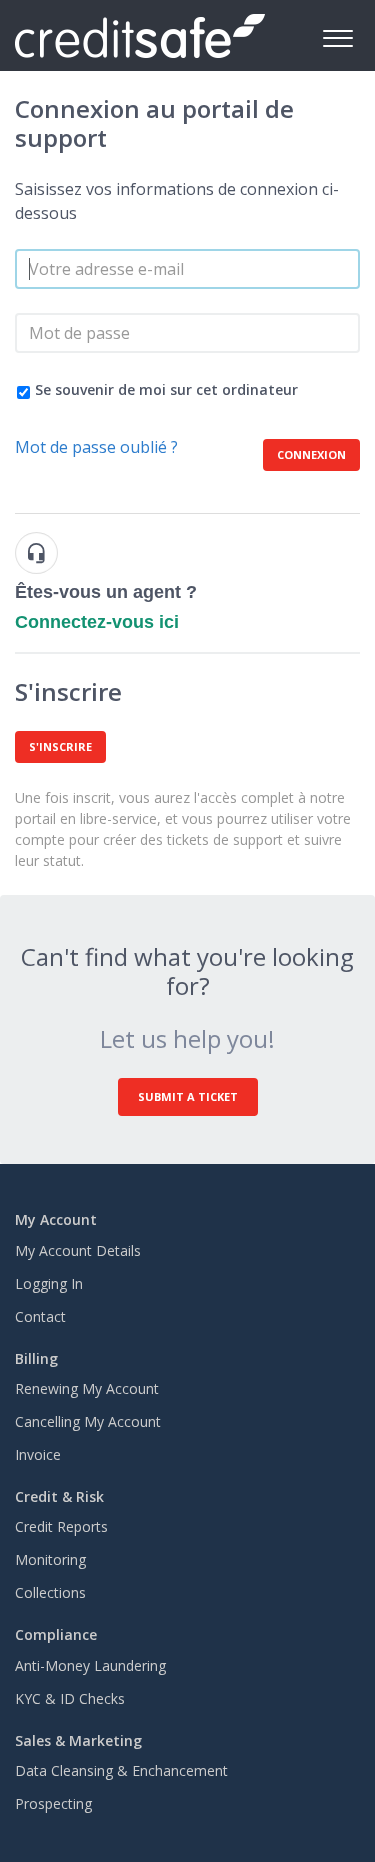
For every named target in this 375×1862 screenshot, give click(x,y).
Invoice (38, 1454)
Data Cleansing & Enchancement (121, 1770)
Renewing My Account (87, 1388)
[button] (337, 35)
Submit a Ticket (188, 1096)
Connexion (311, 454)
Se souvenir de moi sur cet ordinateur (166, 389)
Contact (40, 1316)
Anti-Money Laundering (90, 1665)
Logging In (49, 1283)
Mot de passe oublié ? (96, 447)
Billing (36, 1358)
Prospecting (53, 1803)
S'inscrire (60, 746)
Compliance (56, 1634)
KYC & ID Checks (70, 1698)
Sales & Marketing (78, 1740)
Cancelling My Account (88, 1421)
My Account (56, 1219)
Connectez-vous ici (97, 622)
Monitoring (50, 1559)
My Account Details (78, 1250)
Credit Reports (61, 1526)
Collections (50, 1592)
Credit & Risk (59, 1496)
